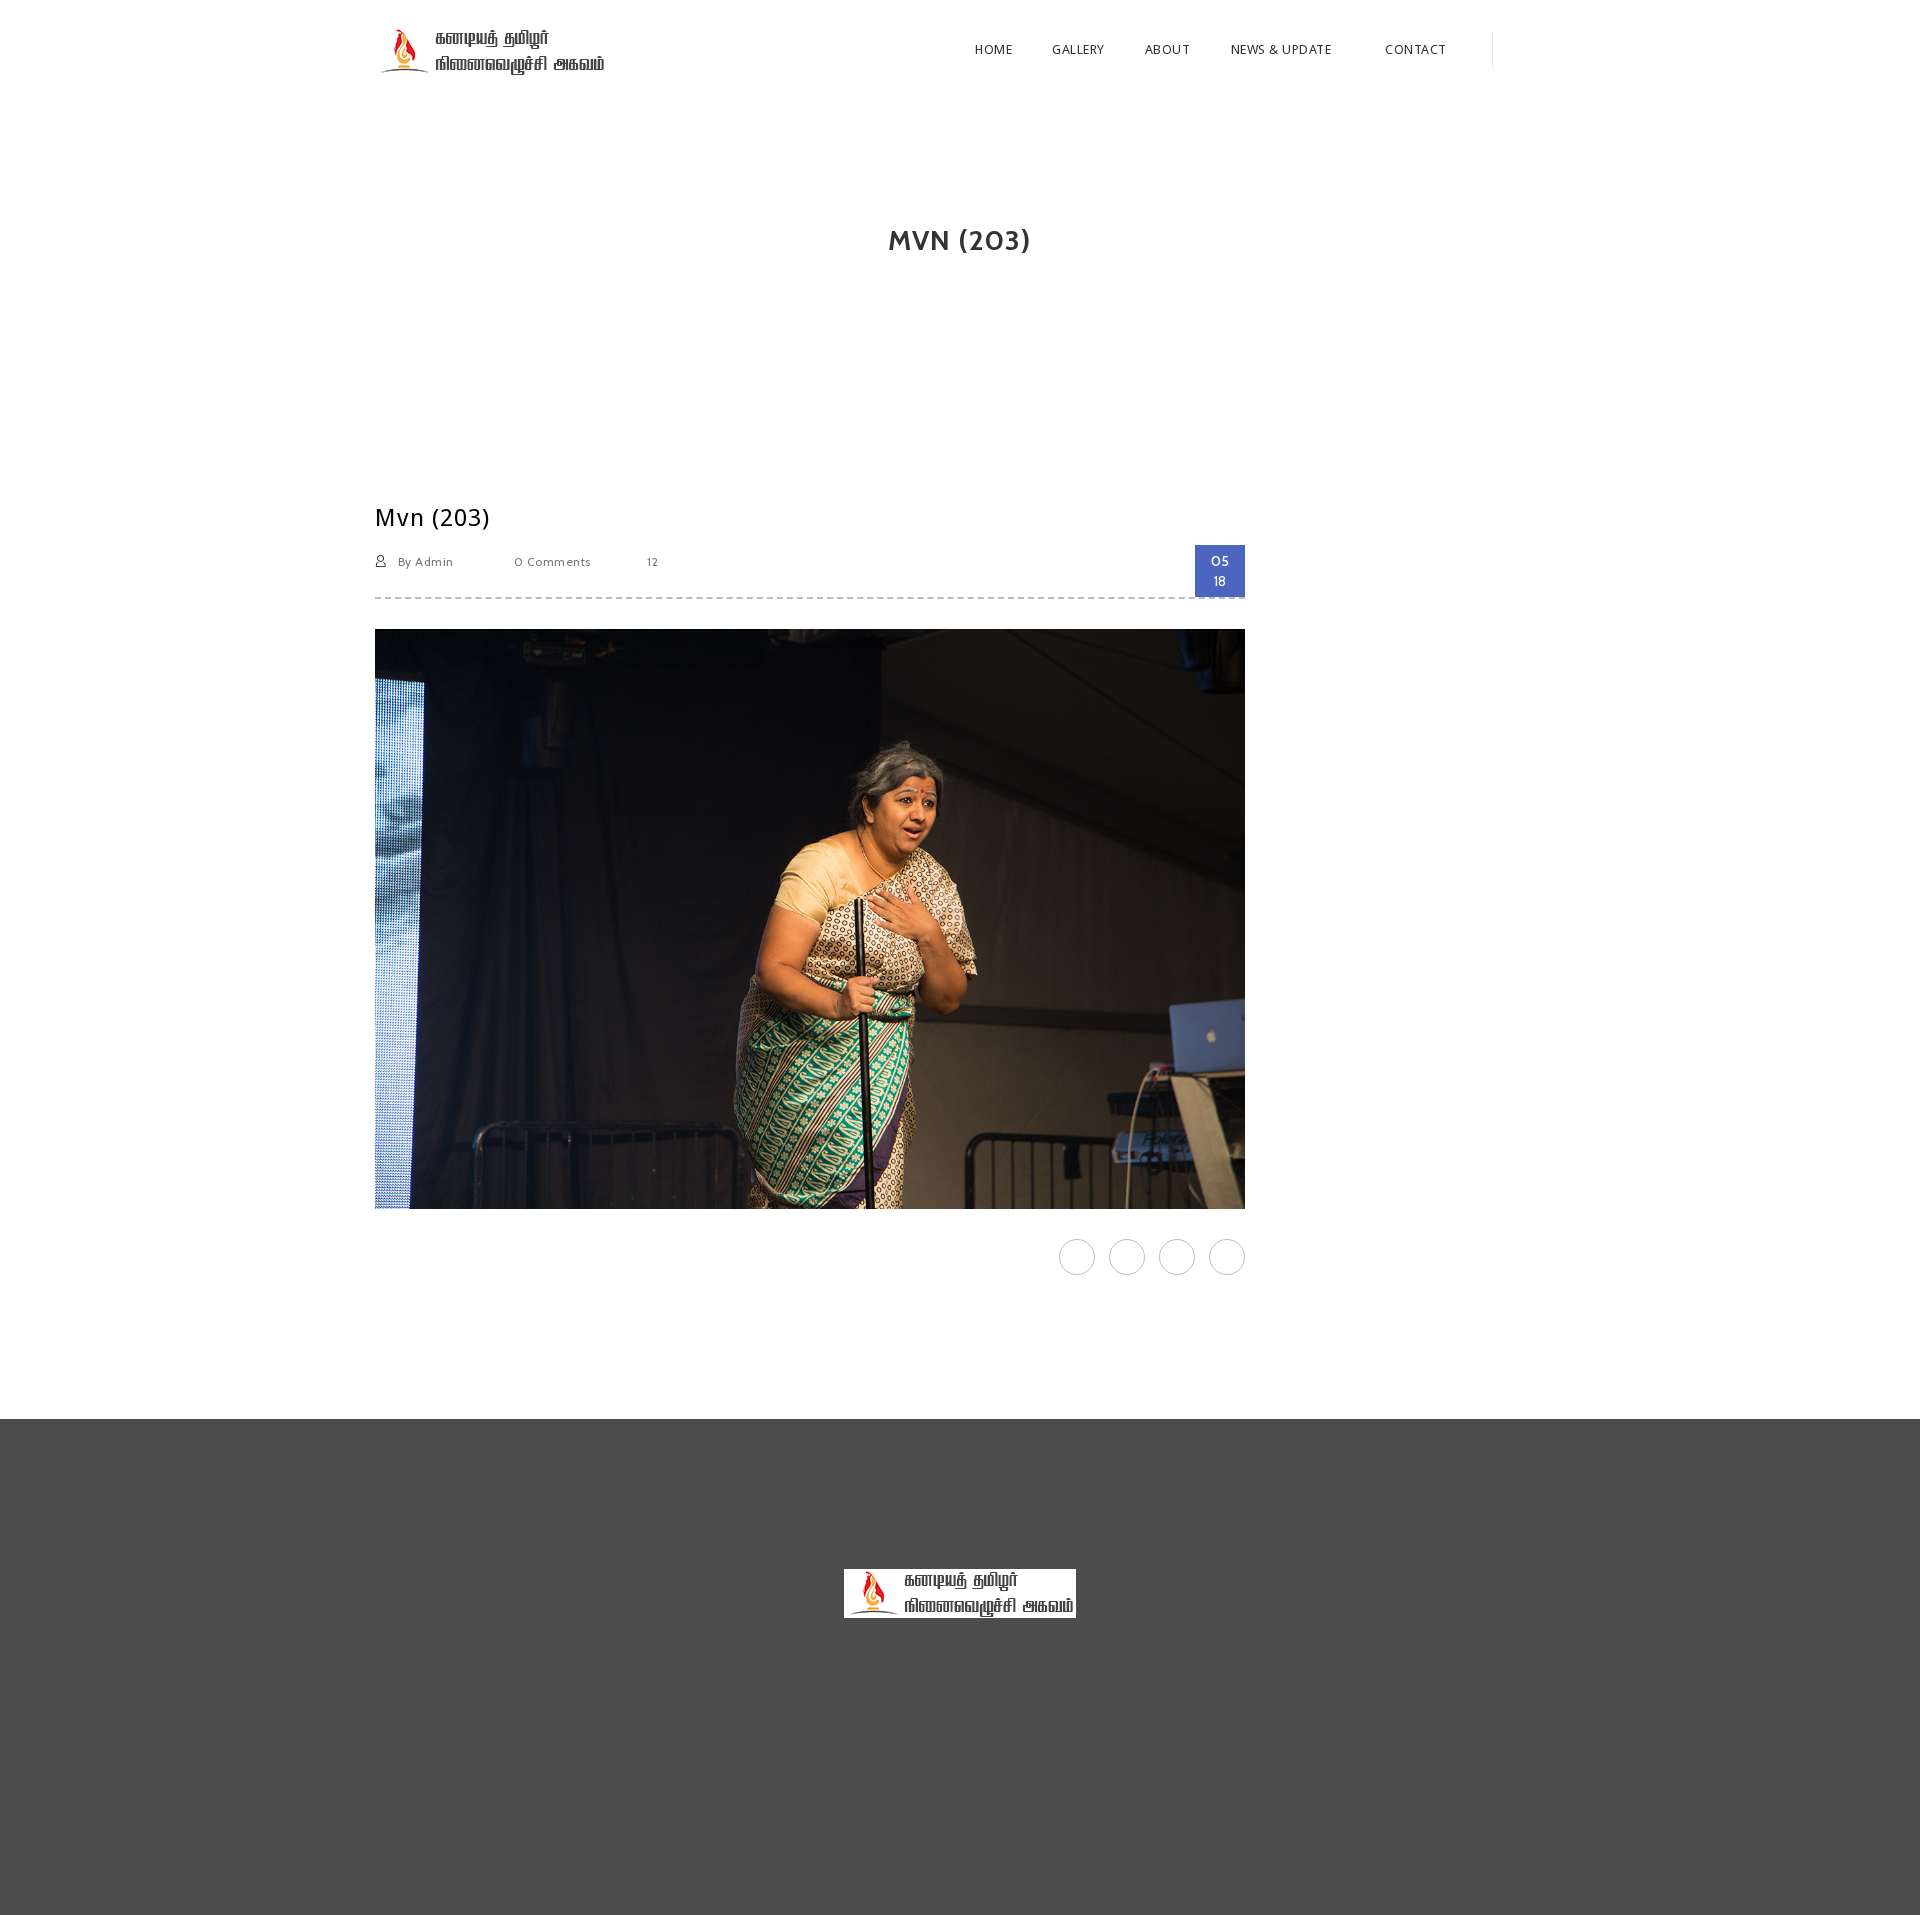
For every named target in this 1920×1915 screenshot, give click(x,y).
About (1168, 49)
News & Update (1283, 49)
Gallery (1078, 49)
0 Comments (550, 561)
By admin (423, 561)
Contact (1416, 49)
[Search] (1518, 50)
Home (993, 49)
